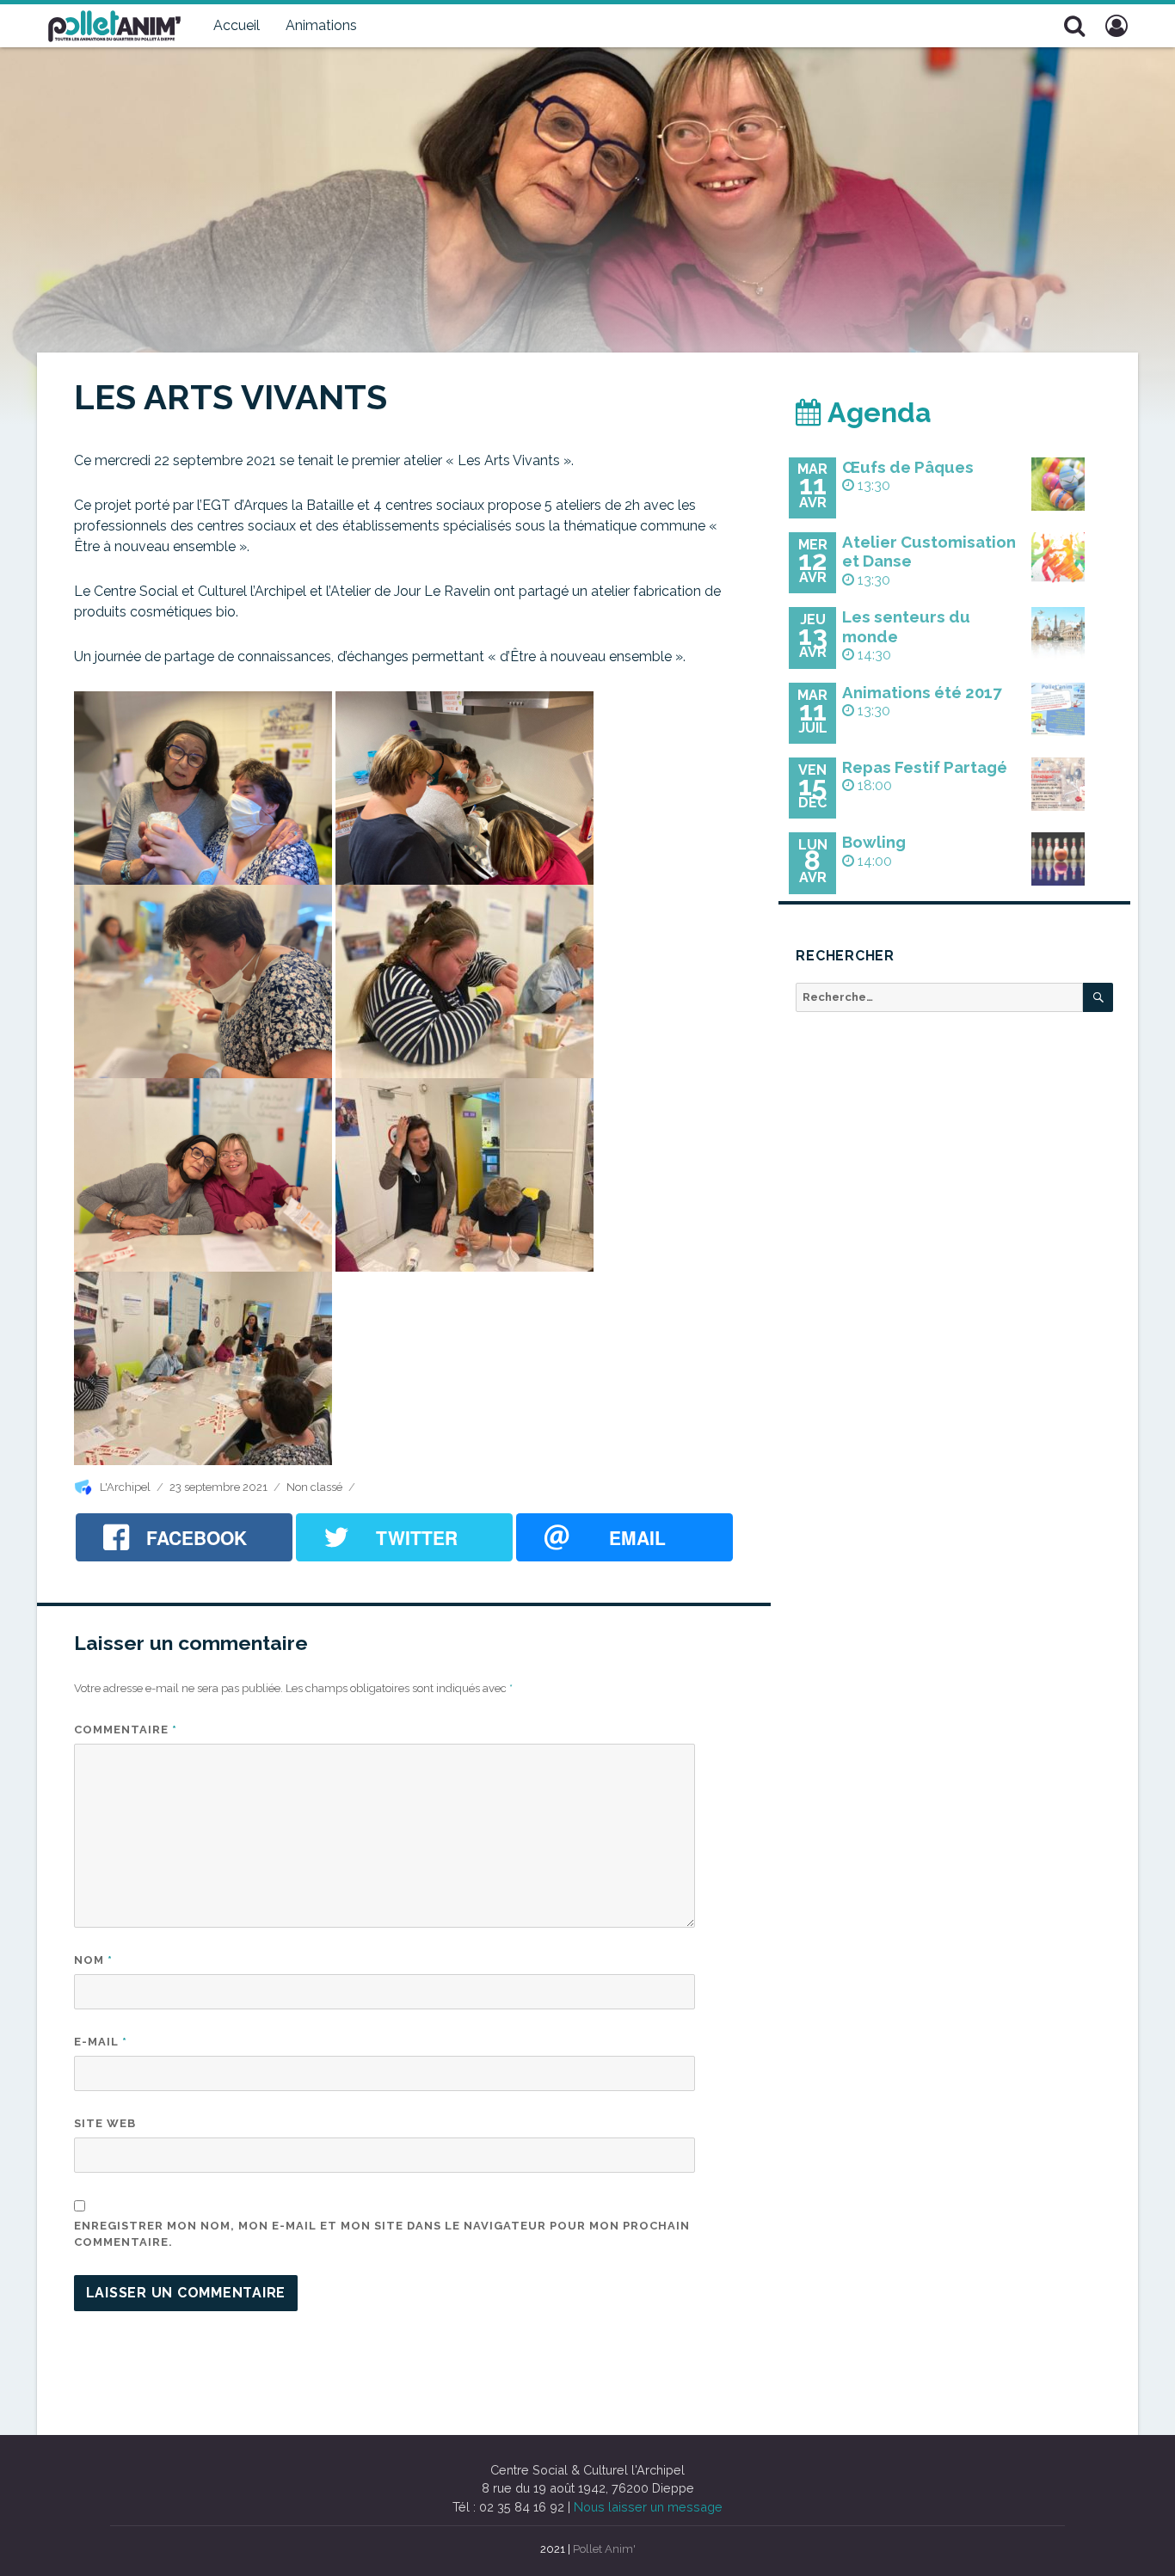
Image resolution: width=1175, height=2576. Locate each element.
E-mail (101, 2042)
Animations (321, 25)
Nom (93, 1960)
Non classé (314, 1487)
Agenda (877, 412)
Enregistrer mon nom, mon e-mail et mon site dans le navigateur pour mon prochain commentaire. (382, 2234)
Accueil (237, 25)
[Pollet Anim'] (114, 24)
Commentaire (126, 1730)
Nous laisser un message (648, 2507)
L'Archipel (125, 1487)
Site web (105, 2123)
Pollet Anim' (604, 2549)
